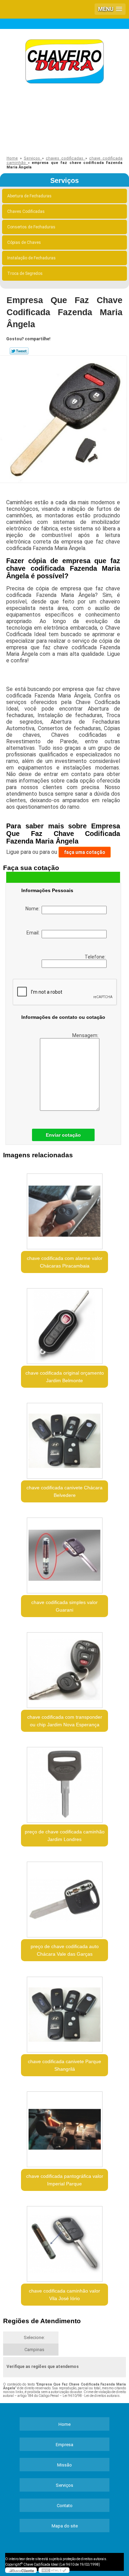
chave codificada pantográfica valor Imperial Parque (65, 2180)
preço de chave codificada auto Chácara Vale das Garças (65, 1950)
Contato (65, 2506)
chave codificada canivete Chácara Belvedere (64, 1491)
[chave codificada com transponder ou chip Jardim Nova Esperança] (64, 1668)
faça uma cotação (85, 852)
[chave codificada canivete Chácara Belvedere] (64, 1439)
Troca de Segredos (25, 273)
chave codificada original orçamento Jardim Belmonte (65, 1377)
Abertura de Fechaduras (29, 196)
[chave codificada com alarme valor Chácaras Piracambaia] (64, 1209)
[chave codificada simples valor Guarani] (64, 1553)
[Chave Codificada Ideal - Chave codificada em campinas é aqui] (64, 63)
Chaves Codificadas (26, 211)
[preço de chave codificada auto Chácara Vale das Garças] (64, 1897)
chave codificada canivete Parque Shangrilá (64, 2065)
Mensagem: (86, 1035)
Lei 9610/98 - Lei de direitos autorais (91, 2396)
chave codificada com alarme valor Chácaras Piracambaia (65, 1262)
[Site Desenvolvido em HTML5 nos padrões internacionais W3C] (54, 2570)
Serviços (64, 180)
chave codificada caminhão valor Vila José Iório (64, 2295)
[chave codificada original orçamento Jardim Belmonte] (64, 1324)
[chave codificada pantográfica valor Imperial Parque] (64, 2127)
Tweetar (19, 351)
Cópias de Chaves (24, 242)
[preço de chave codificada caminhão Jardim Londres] (64, 1783)
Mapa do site (65, 2526)
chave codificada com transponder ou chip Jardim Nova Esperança (65, 1721)
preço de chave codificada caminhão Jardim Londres (65, 1835)
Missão (64, 2465)
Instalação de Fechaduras (31, 258)
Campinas (34, 2350)
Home (64, 2424)
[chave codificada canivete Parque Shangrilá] (64, 2012)
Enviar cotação (63, 1135)
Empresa (64, 2445)
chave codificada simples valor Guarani (64, 1606)
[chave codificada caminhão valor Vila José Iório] (64, 2242)
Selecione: (34, 2337)
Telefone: (96, 957)
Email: (34, 933)
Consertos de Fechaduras (31, 227)
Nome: (34, 909)
